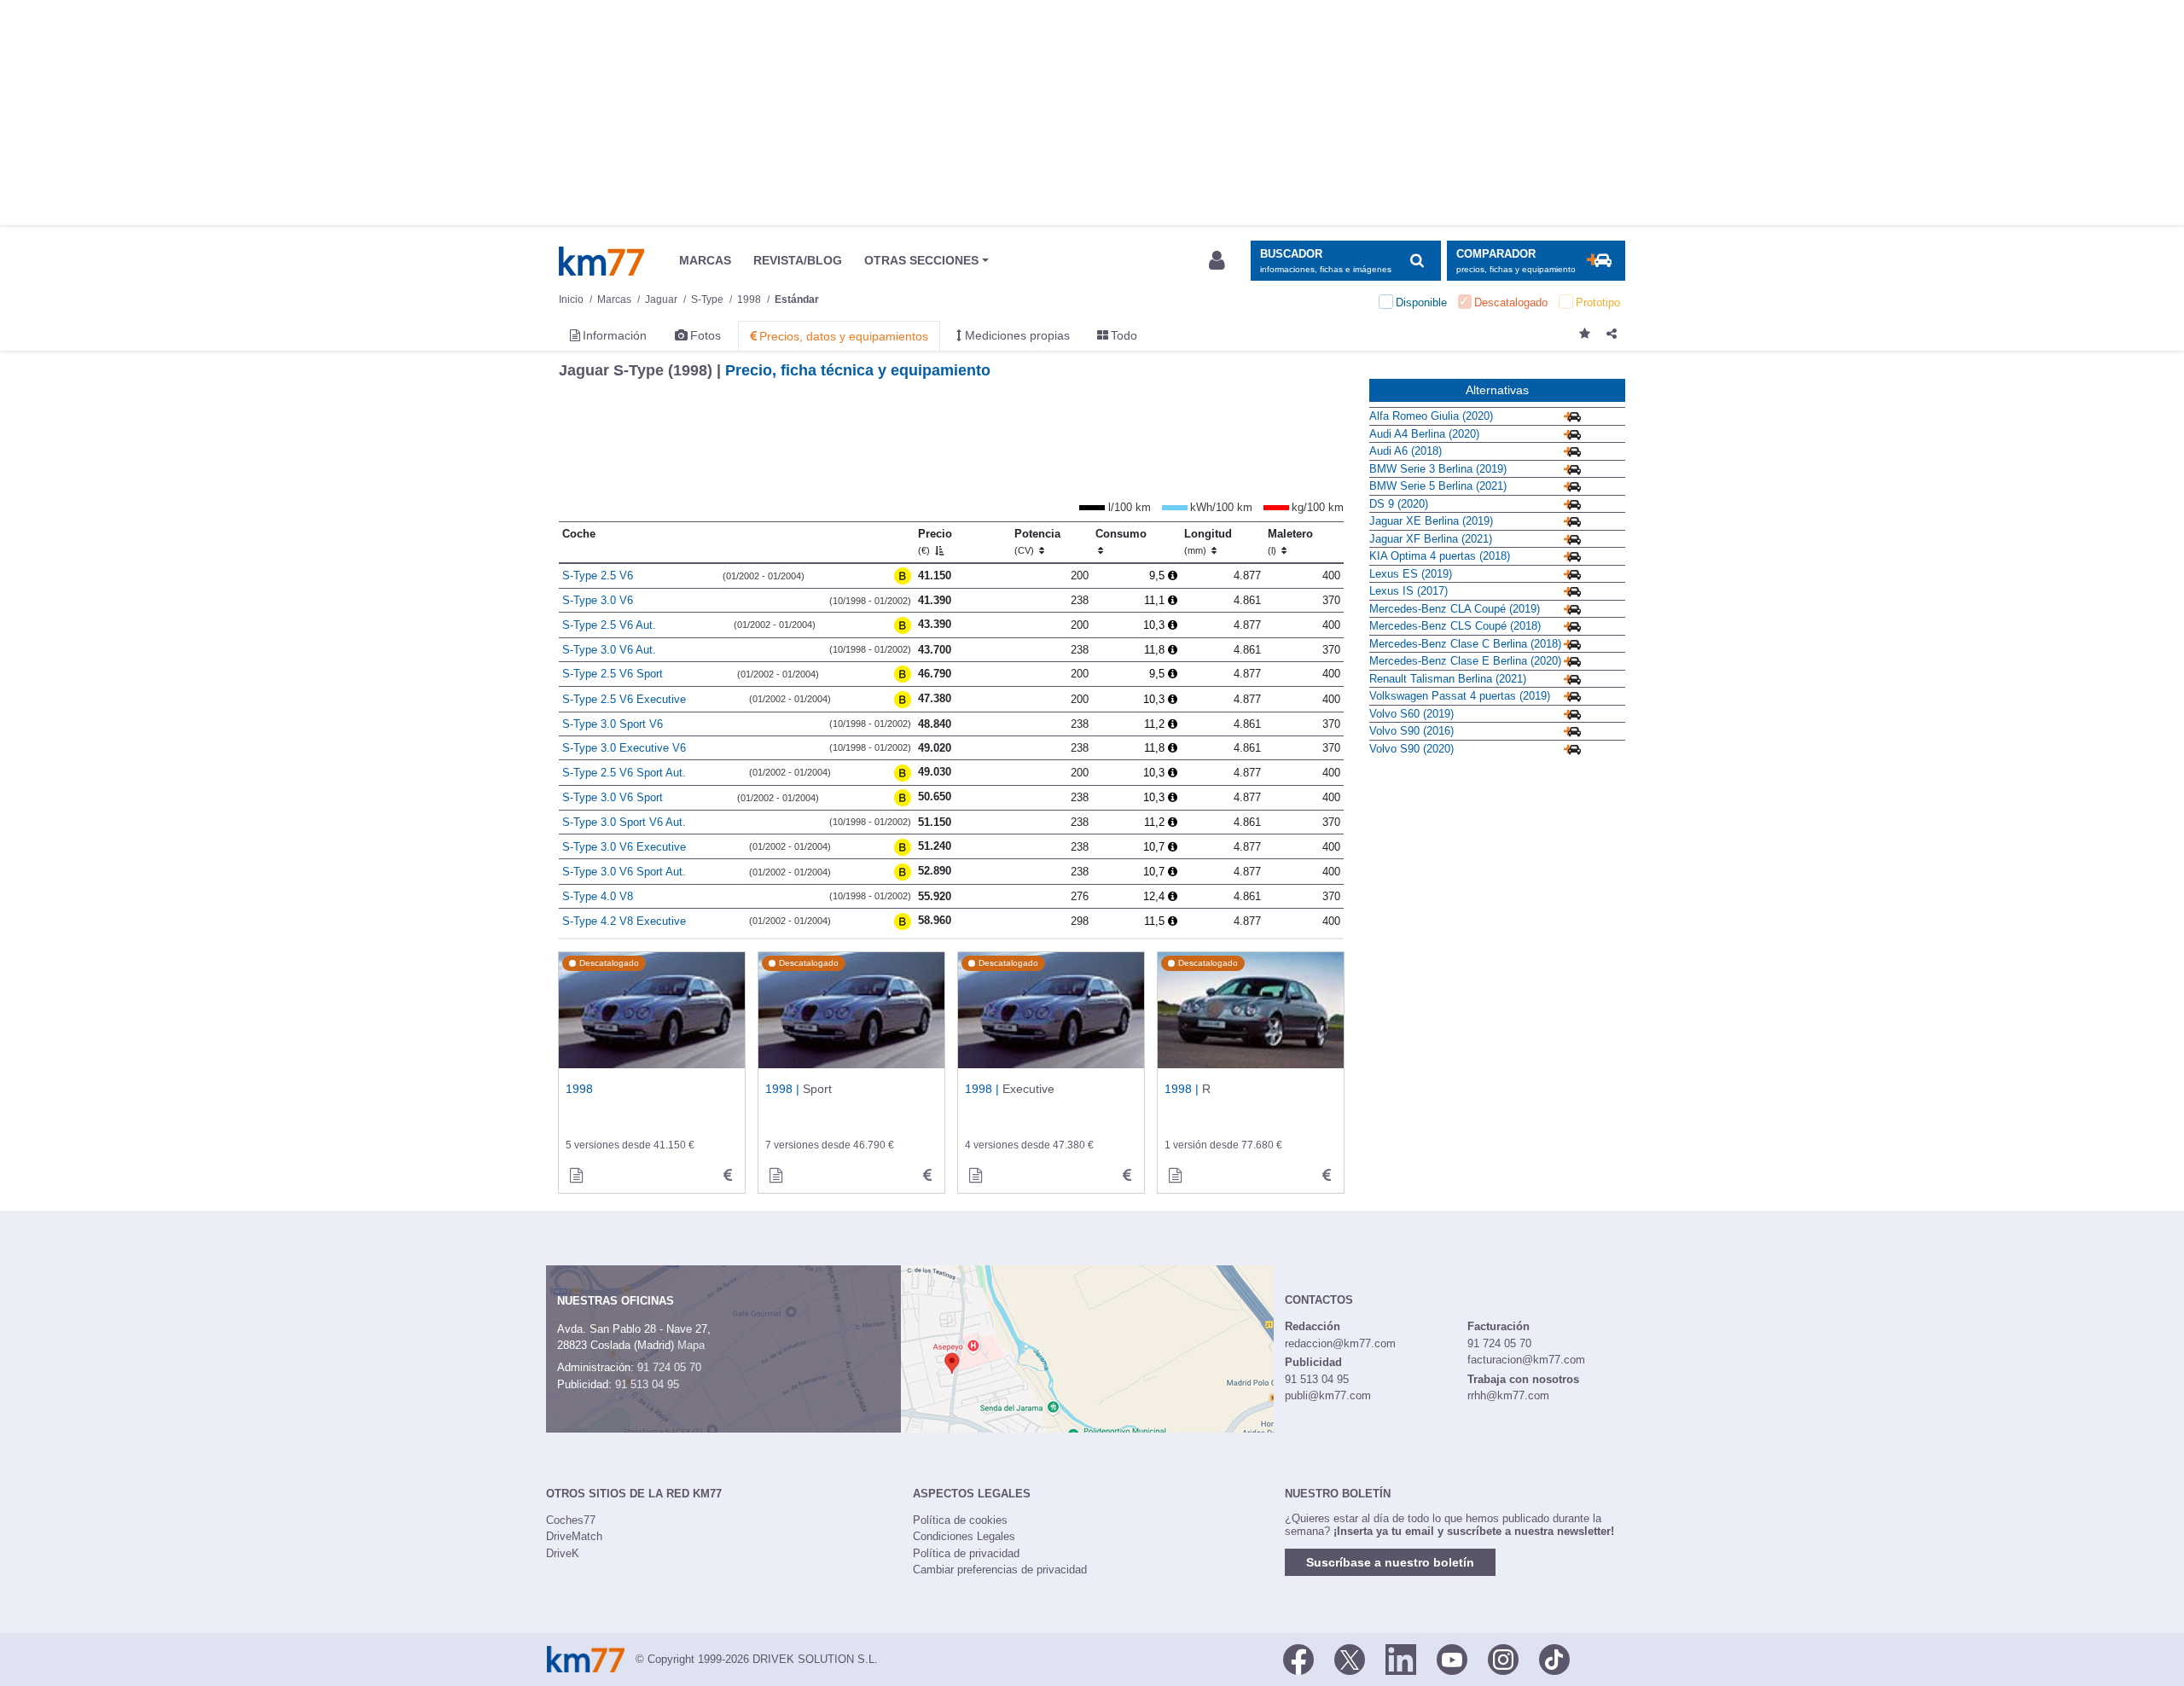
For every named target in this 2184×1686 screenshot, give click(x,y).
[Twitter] (1350, 1658)
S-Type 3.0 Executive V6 (624, 748)
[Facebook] (1298, 1658)
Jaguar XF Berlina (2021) (1431, 539)
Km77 (601, 261)
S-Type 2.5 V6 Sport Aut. (624, 773)
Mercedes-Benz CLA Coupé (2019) (1455, 609)
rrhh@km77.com (1508, 1395)
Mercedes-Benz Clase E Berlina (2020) (1465, 661)
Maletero (1290, 542)
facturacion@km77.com (1526, 1360)
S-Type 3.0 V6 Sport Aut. (624, 872)
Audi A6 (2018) (1406, 451)
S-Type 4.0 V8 (598, 896)
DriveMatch (574, 1536)
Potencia (1037, 542)
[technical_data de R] (1327, 1176)
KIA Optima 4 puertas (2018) (1440, 556)
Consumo (1121, 534)
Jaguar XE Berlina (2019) (1431, 521)
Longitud (1208, 542)
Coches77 (571, 1520)
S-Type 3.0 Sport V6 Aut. (624, 822)
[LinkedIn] (1401, 1658)
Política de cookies (960, 1520)
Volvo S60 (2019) (1411, 714)
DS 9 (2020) (1399, 504)
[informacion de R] (1175, 1176)
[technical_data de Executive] (1127, 1176)
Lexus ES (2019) (1411, 574)
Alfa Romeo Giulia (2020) (1431, 416)
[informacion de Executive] (975, 1176)
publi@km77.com (1328, 1395)
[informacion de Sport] (775, 1176)
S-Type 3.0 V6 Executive (624, 847)
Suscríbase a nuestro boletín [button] (1390, 1562)
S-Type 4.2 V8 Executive (624, 921)
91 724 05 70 (669, 1367)
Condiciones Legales (964, 1536)
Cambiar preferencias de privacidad (1000, 1570)
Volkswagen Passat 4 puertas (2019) (1460, 696)
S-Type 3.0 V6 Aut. (609, 650)
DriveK (563, 1553)
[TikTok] (1554, 1658)
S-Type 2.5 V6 (598, 576)
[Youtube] (1452, 1658)
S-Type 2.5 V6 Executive (624, 699)
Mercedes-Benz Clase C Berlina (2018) (1465, 644)
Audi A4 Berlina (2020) (1424, 434)
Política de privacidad (966, 1553)
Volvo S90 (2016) (1411, 731)
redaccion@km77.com (1340, 1343)
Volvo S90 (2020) (1411, 749)
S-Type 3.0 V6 (598, 600)
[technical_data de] (728, 1176)
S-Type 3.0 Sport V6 (613, 724)
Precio (935, 542)
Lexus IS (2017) (1409, 591)
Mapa (691, 1345)
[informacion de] (576, 1176)
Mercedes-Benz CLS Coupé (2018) (1455, 626)
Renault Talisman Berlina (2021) (1448, 679)
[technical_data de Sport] (927, 1176)
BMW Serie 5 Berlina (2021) (1438, 486)
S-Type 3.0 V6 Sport (613, 797)
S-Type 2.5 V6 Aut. (609, 625)
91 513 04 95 (647, 1384)
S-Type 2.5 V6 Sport (613, 674)
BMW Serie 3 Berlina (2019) (1438, 469)
